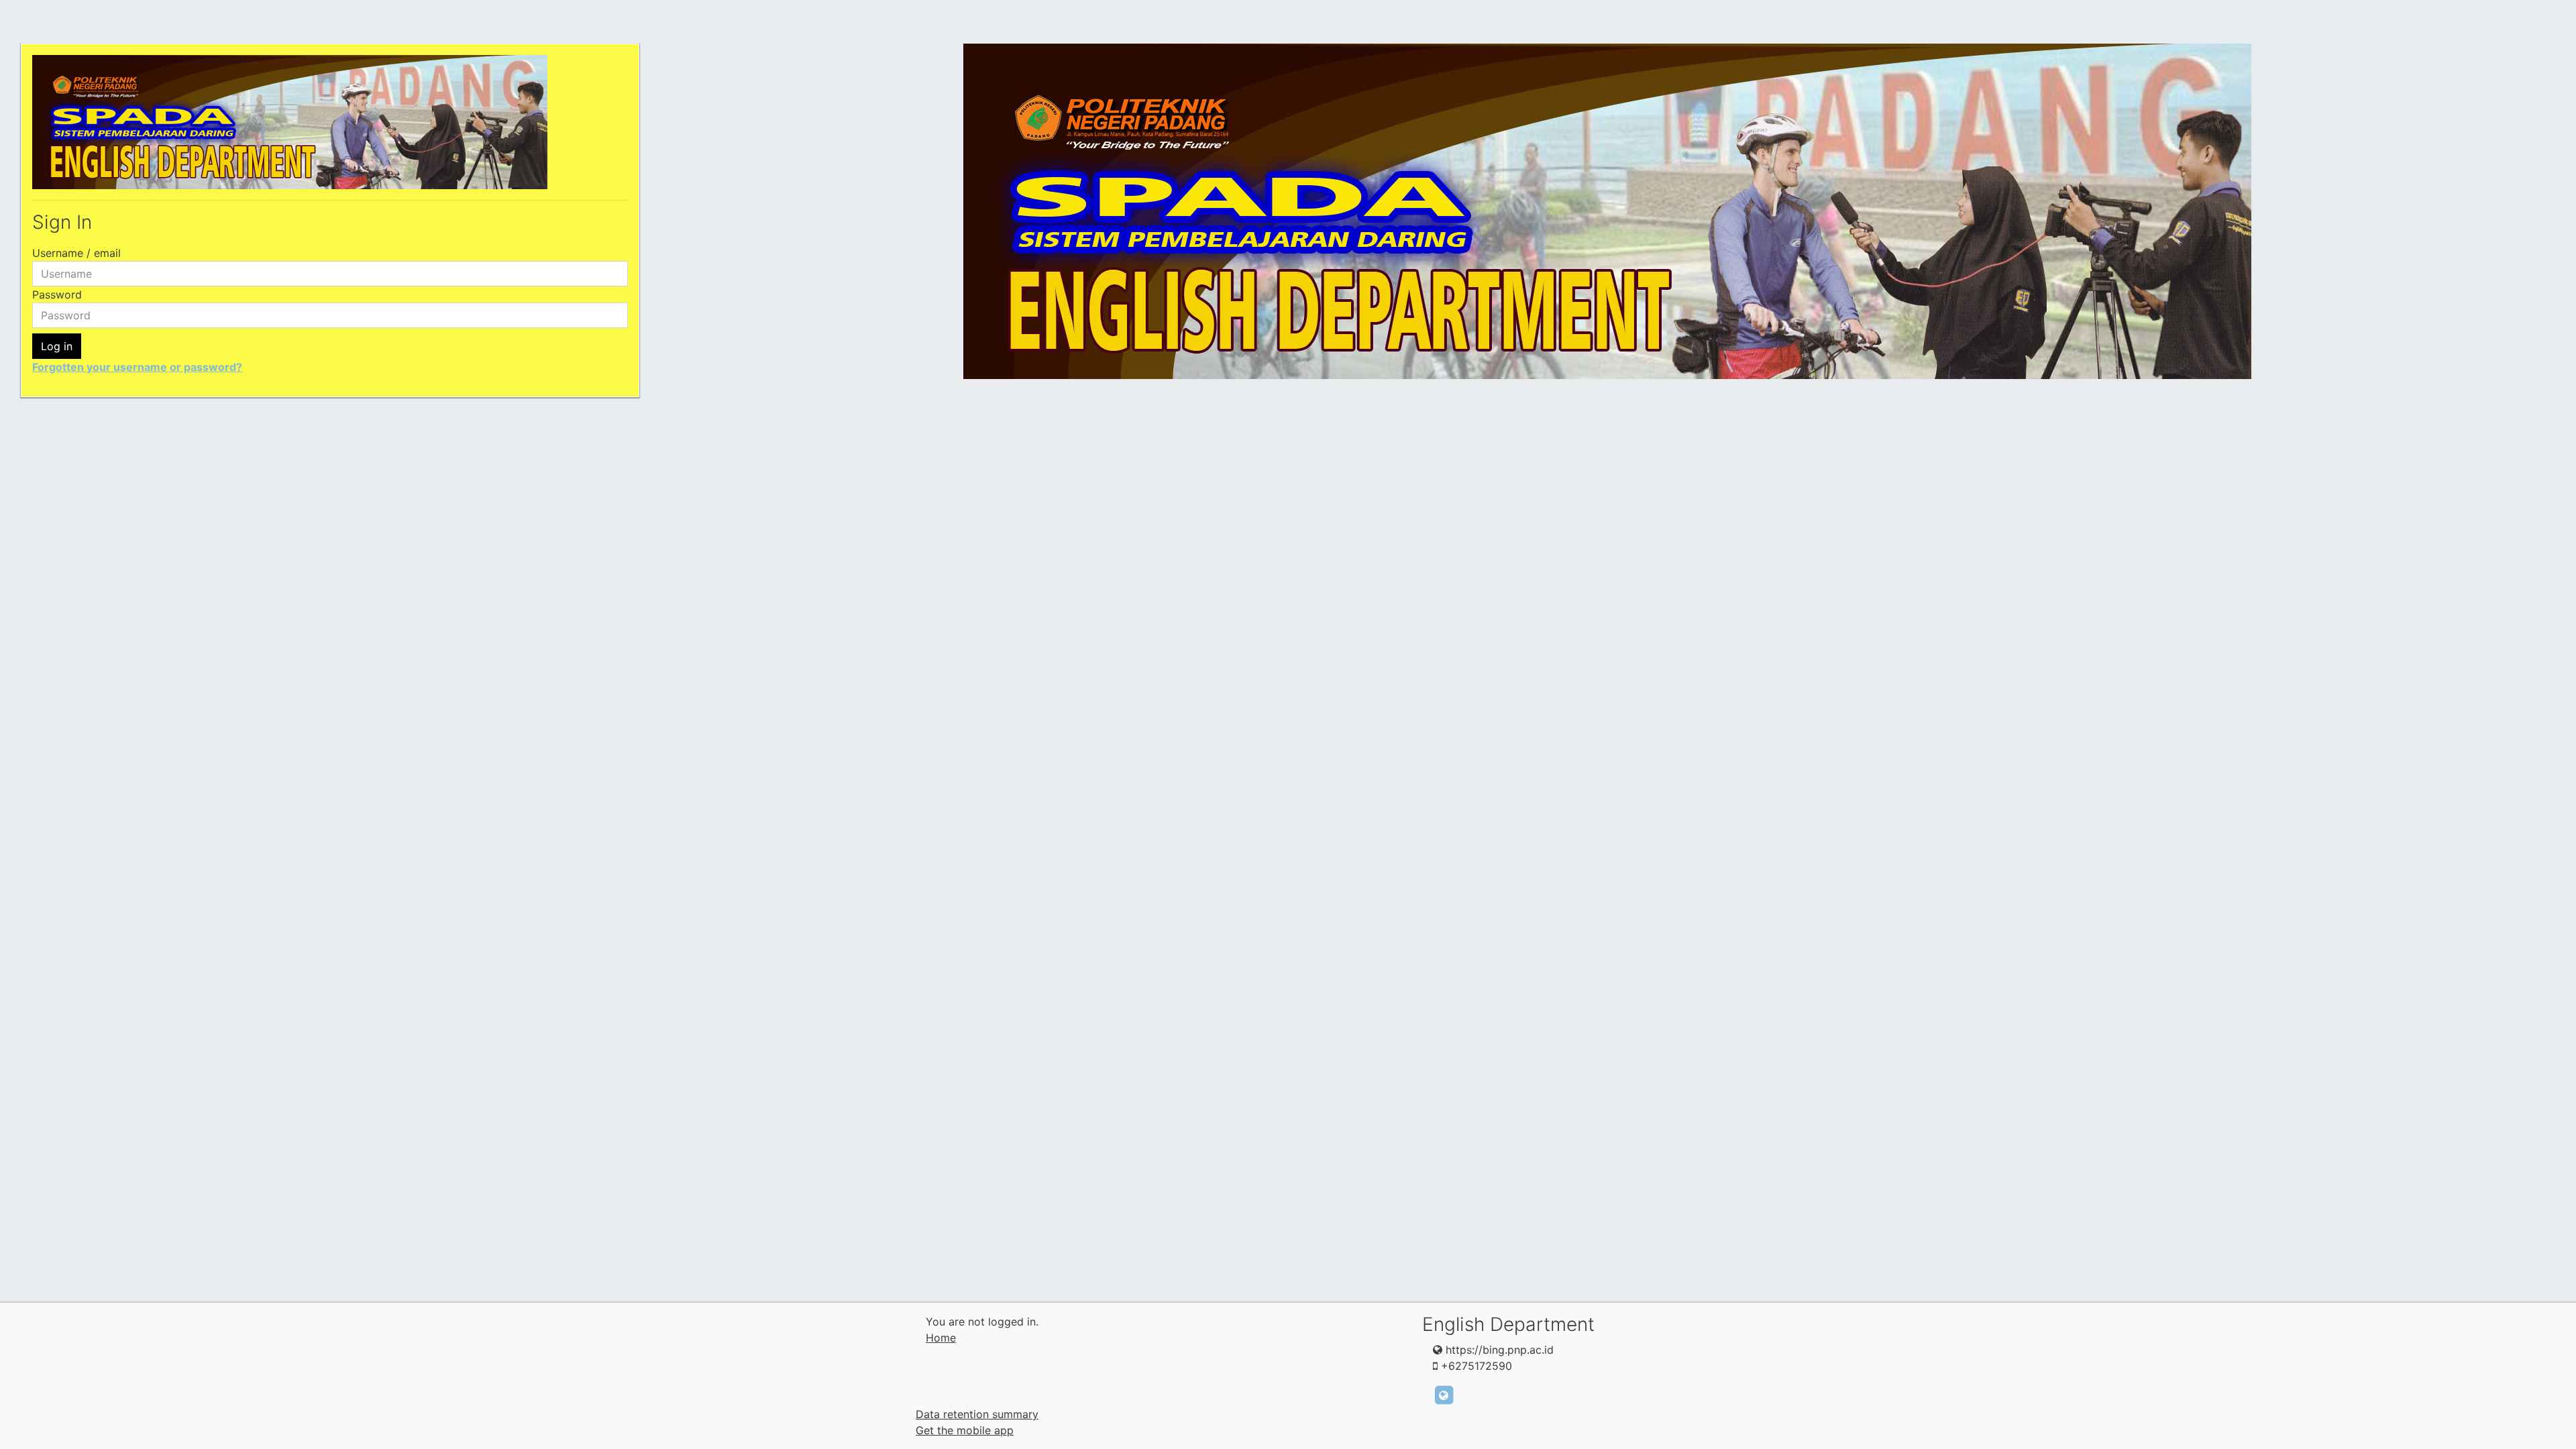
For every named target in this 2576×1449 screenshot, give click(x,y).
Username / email (76, 253)
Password (57, 294)
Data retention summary (977, 1414)
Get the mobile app (965, 1430)
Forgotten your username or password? (137, 367)
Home (941, 1338)
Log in (57, 346)
